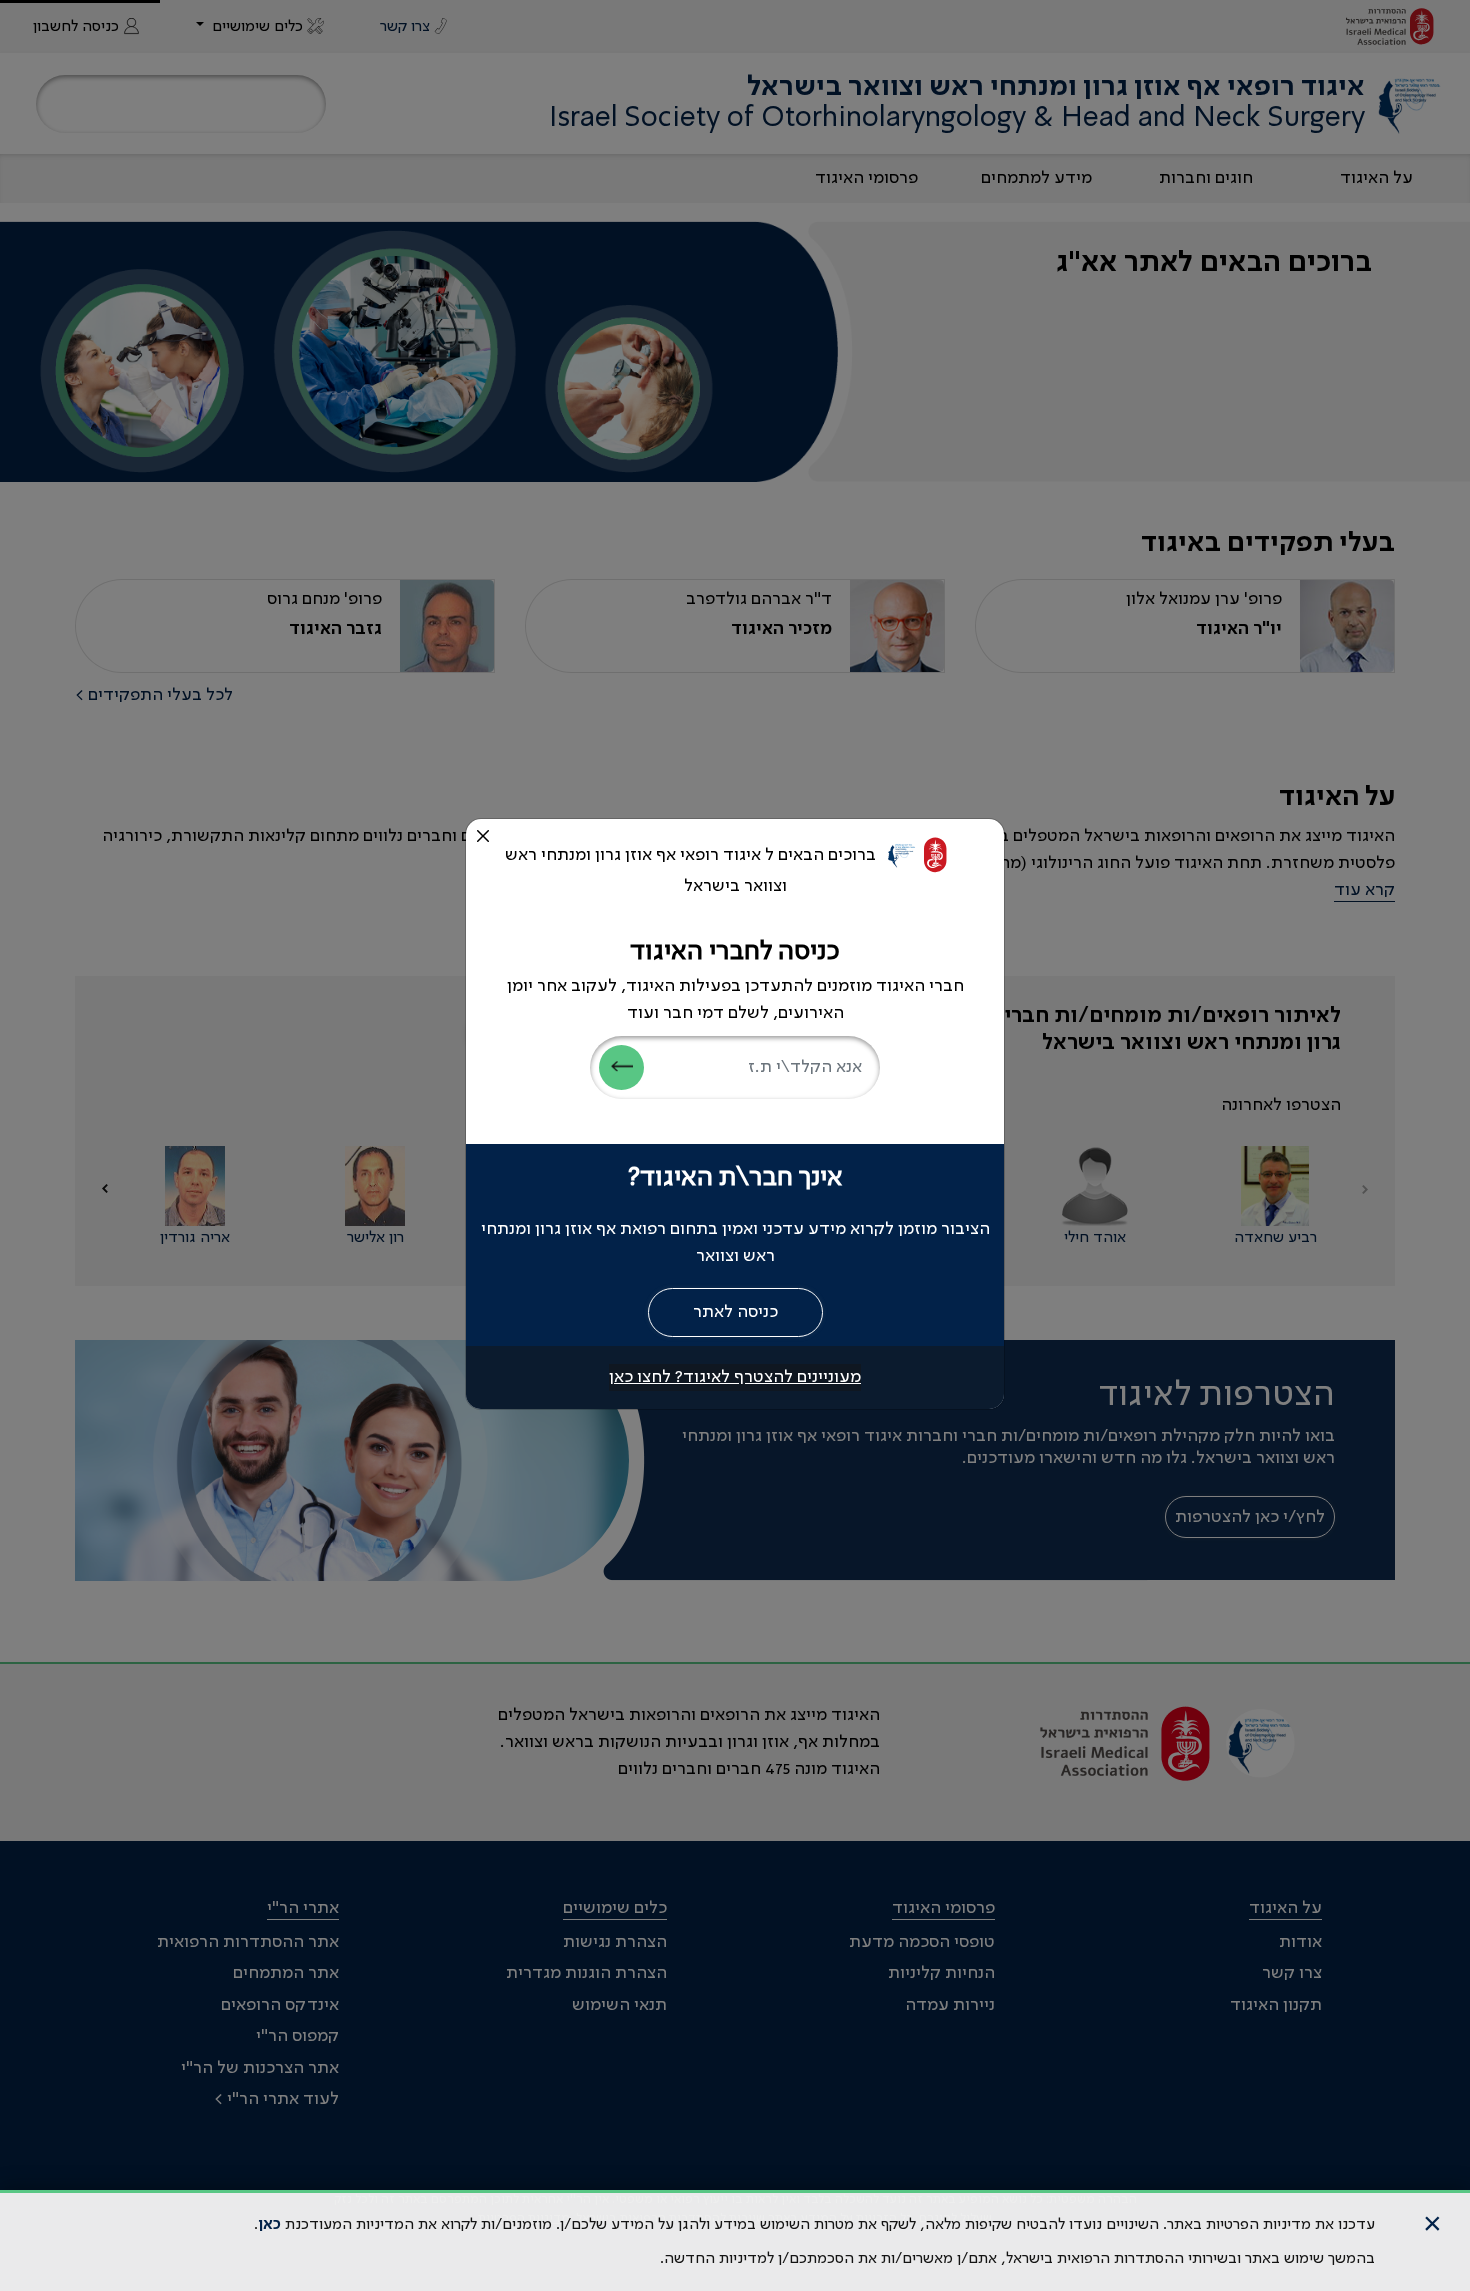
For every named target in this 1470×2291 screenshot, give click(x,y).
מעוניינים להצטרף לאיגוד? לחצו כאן (735, 1377)
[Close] (483, 836)
